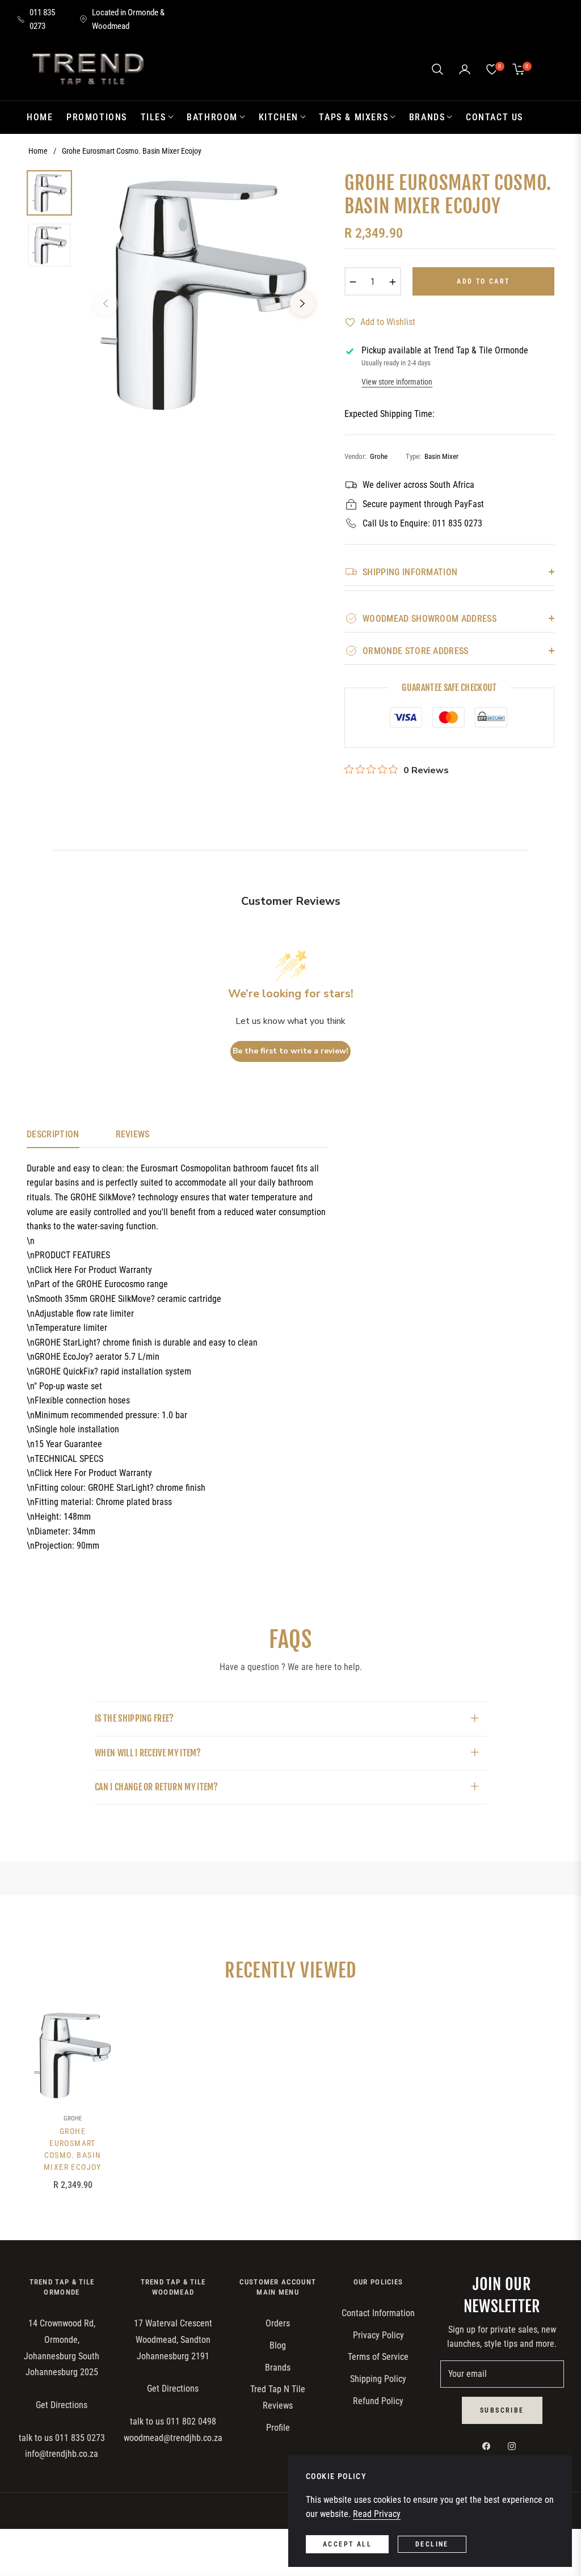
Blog (278, 2345)
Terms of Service (378, 2357)
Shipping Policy (378, 2379)
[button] (437, 69)
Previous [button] (106, 303)
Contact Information (378, 2313)
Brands (278, 2368)
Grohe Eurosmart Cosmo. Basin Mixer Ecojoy (73, 2149)
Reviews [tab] (133, 1134)
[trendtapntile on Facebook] (489, 2446)
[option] (204, 295)
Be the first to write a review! (290, 1051)
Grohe (73, 2118)
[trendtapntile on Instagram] (515, 2446)
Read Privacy (377, 2514)
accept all (347, 2544)
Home (38, 151)
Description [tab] (53, 1134)
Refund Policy (378, 2401)
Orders (278, 2323)
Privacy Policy (378, 2335)
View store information (397, 382)
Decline (432, 2544)
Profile (278, 2428)
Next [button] (302, 303)
